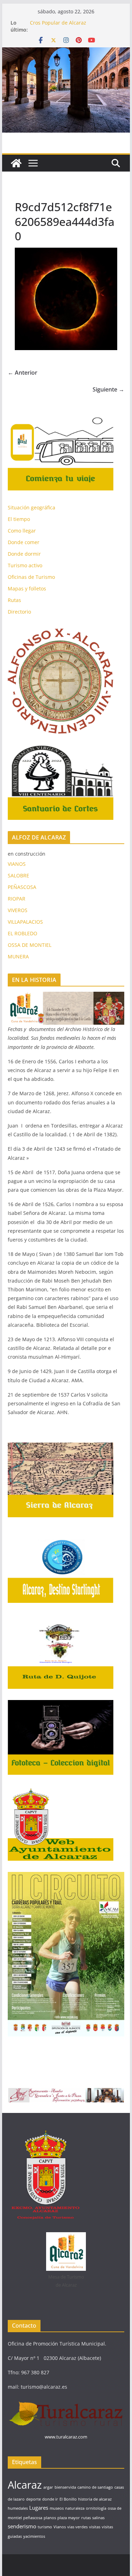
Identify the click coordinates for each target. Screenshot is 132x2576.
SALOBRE (18, 875)
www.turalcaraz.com (66, 2437)
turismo (45, 2527)
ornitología (96, 2508)
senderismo (22, 2526)
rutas (86, 2518)
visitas (95, 2527)
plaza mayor (69, 2518)
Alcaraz (25, 2485)
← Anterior (23, 373)
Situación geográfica (32, 507)
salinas (98, 2518)
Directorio (19, 612)
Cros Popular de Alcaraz (58, 23)
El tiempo (19, 519)
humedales (18, 2508)
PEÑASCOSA (22, 887)
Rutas (14, 600)
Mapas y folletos (27, 588)
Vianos (60, 2527)
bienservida (65, 2487)
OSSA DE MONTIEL (30, 945)
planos (50, 2518)
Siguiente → (108, 389)
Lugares (39, 2508)
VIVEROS (18, 910)
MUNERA (18, 956)
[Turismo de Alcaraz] (66, 52)
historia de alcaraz (95, 2499)
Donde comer (24, 542)
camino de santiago (95, 2487)
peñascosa (33, 2518)
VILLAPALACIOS (25, 922)
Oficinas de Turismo (31, 577)
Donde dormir (24, 554)
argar (48, 2487)
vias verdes (77, 2527)
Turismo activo (25, 565)
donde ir (50, 2499)
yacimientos (34, 2536)
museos (57, 2508)
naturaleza (75, 2508)
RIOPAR (17, 899)
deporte (33, 2499)
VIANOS (17, 864)
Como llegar (22, 531)
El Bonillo (68, 2499)
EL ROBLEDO (23, 933)
